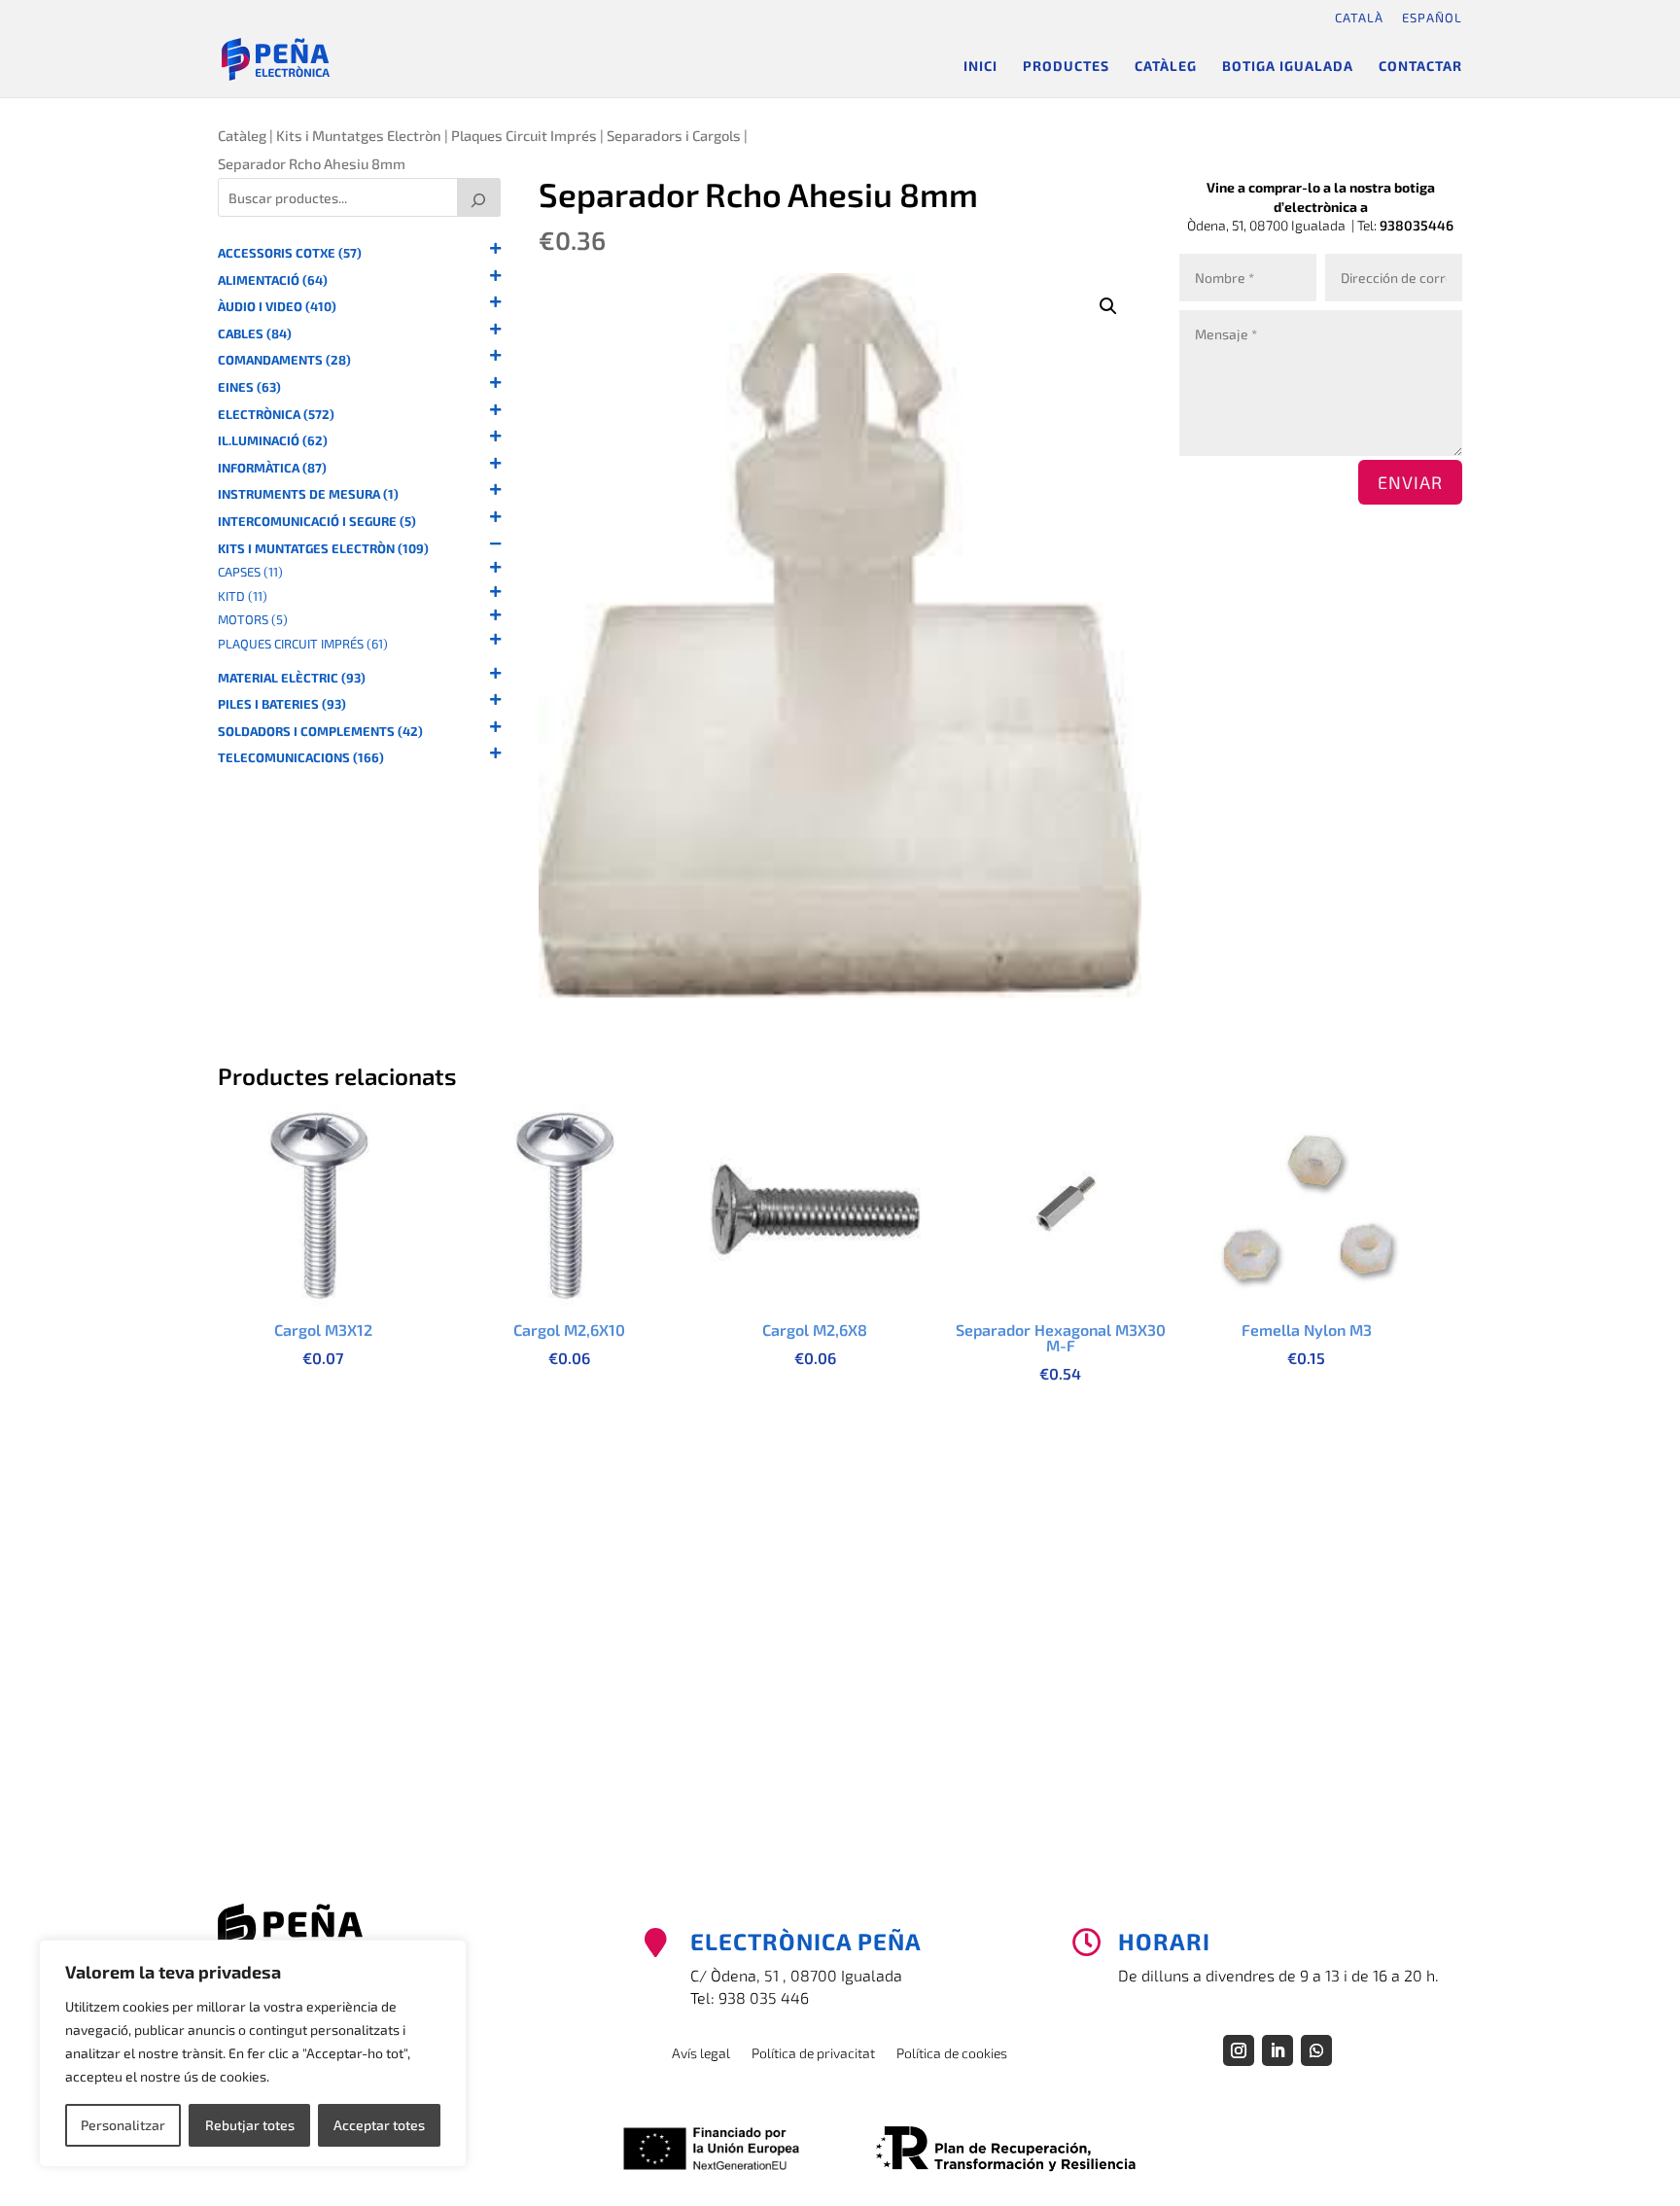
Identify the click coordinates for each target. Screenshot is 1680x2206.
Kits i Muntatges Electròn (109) (323, 549)
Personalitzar (123, 2125)
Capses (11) (250, 572)
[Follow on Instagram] (1239, 2050)
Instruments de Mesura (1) (308, 494)
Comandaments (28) (284, 360)
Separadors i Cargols (674, 135)
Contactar (1420, 67)
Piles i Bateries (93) (282, 704)
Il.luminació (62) (273, 441)
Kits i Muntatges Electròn (359, 135)
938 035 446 (764, 1997)
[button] (1108, 306)
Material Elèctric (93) (292, 678)
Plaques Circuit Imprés (524, 135)
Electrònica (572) (276, 415)
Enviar (1410, 482)
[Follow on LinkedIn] (1277, 2050)
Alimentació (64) (273, 280)
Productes (1066, 67)
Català (1359, 18)
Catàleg (1166, 67)
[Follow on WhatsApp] (1316, 2050)
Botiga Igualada (1288, 67)
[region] (253, 2053)
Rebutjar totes (250, 2125)
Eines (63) (249, 387)
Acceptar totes (379, 2125)
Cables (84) (255, 334)
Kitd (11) (243, 596)
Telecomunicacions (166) (301, 758)
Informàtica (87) (272, 468)
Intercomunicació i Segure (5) (317, 522)
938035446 (1417, 225)
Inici (980, 67)
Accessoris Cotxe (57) (290, 253)
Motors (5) (253, 620)
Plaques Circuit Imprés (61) (303, 644)
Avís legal (701, 2054)
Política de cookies (952, 2054)
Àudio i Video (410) (277, 307)
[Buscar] (479, 197)
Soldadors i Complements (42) (320, 732)
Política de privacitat (813, 2054)
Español (1432, 18)
